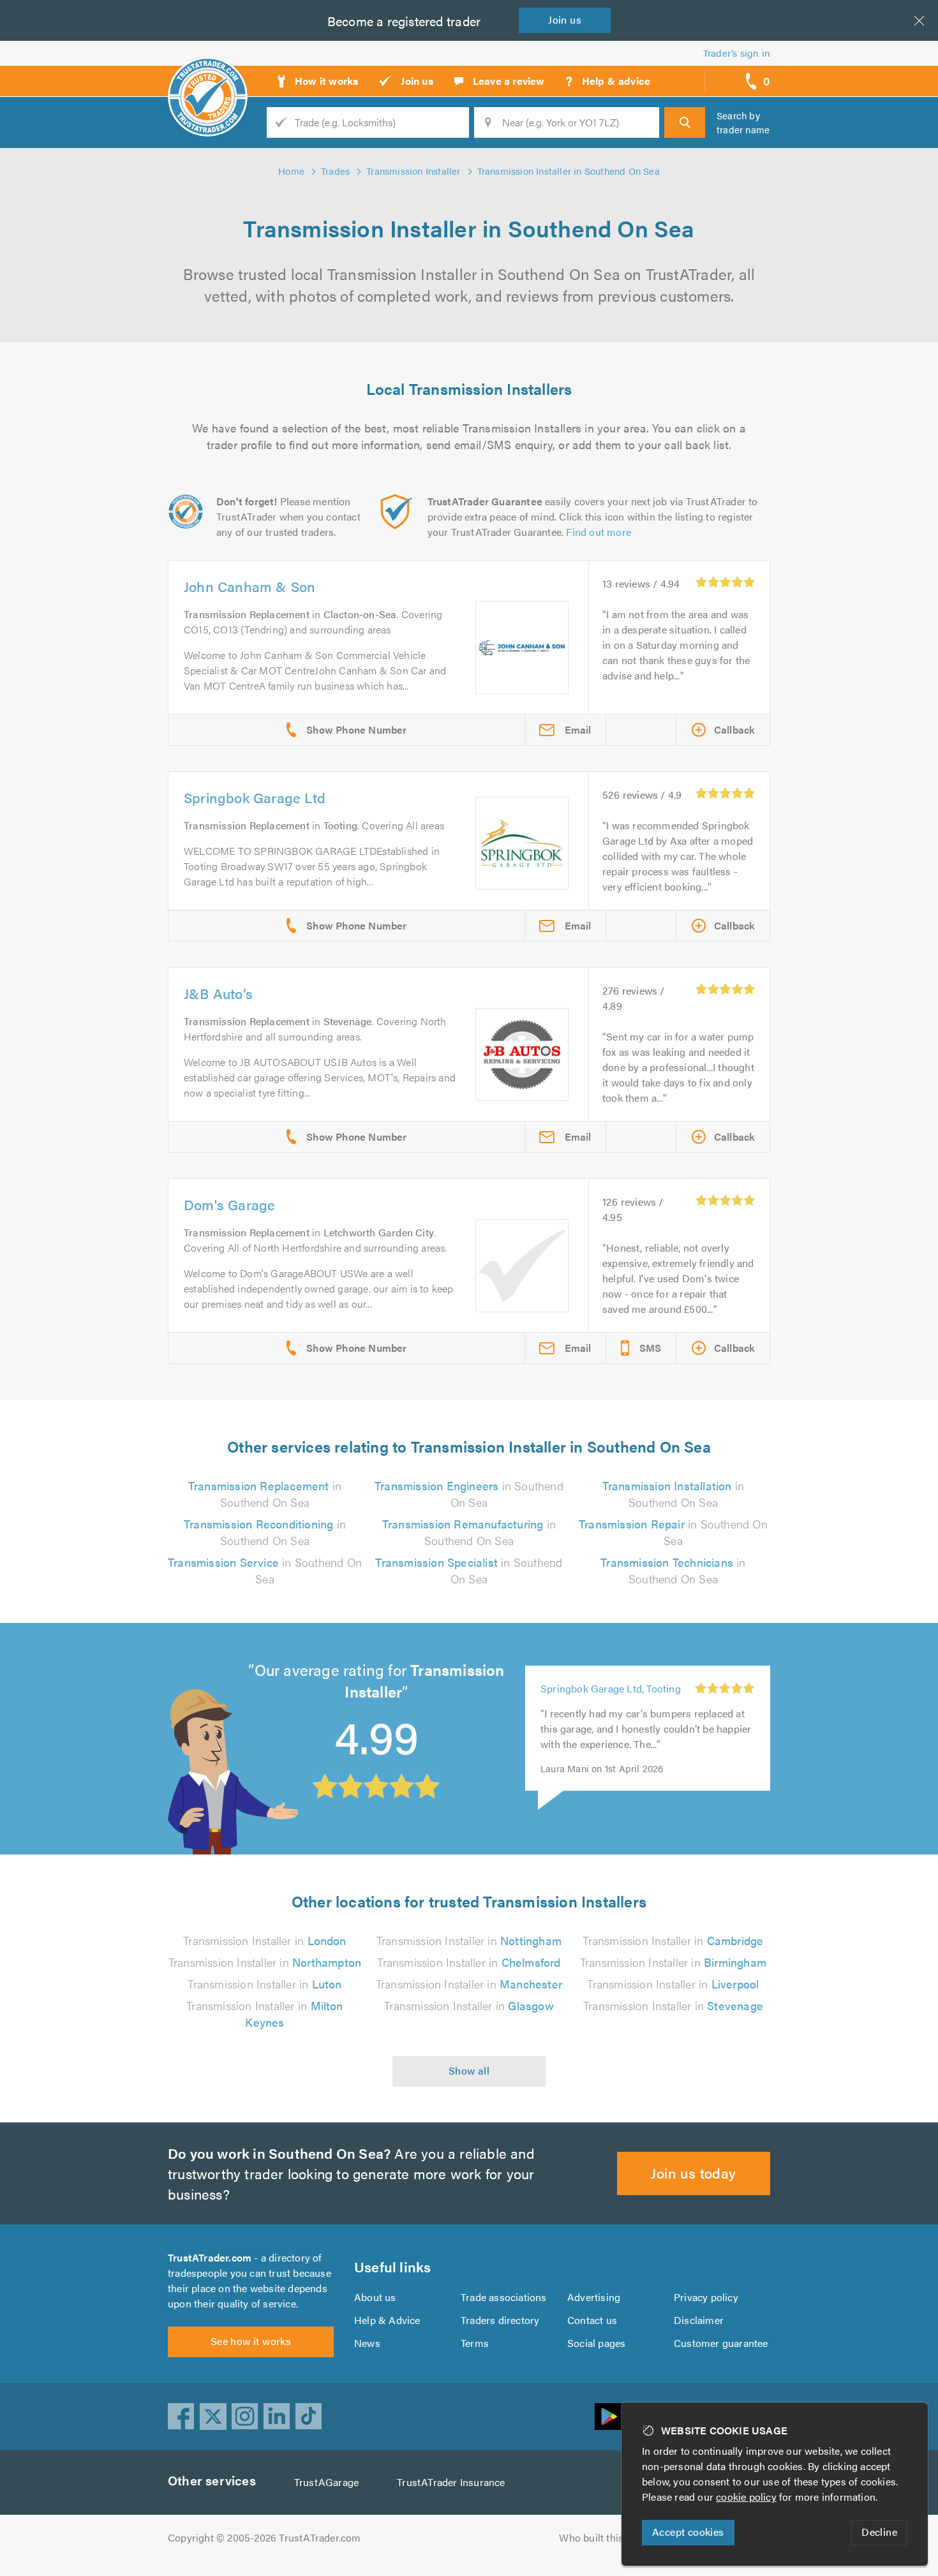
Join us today (693, 2173)
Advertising (594, 2297)
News (367, 2343)
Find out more (599, 532)
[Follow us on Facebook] (181, 2417)
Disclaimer (699, 2320)
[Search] (685, 122)
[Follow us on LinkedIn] (277, 2417)
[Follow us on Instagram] (245, 2417)
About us (375, 2297)
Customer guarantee (721, 2343)
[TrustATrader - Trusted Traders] (208, 77)
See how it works (251, 2341)
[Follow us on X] (213, 2417)
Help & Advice (387, 2320)
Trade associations (504, 2297)
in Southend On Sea (265, 1494)
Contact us (592, 2320)
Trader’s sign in (737, 53)
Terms (475, 2343)
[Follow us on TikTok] (309, 2417)
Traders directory (500, 2320)
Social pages (596, 2343)
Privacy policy (706, 2297)
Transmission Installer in (264, 1940)
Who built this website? (613, 2537)
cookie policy (746, 2497)
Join (565, 19)
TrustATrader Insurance (451, 2482)
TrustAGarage (326, 2482)
